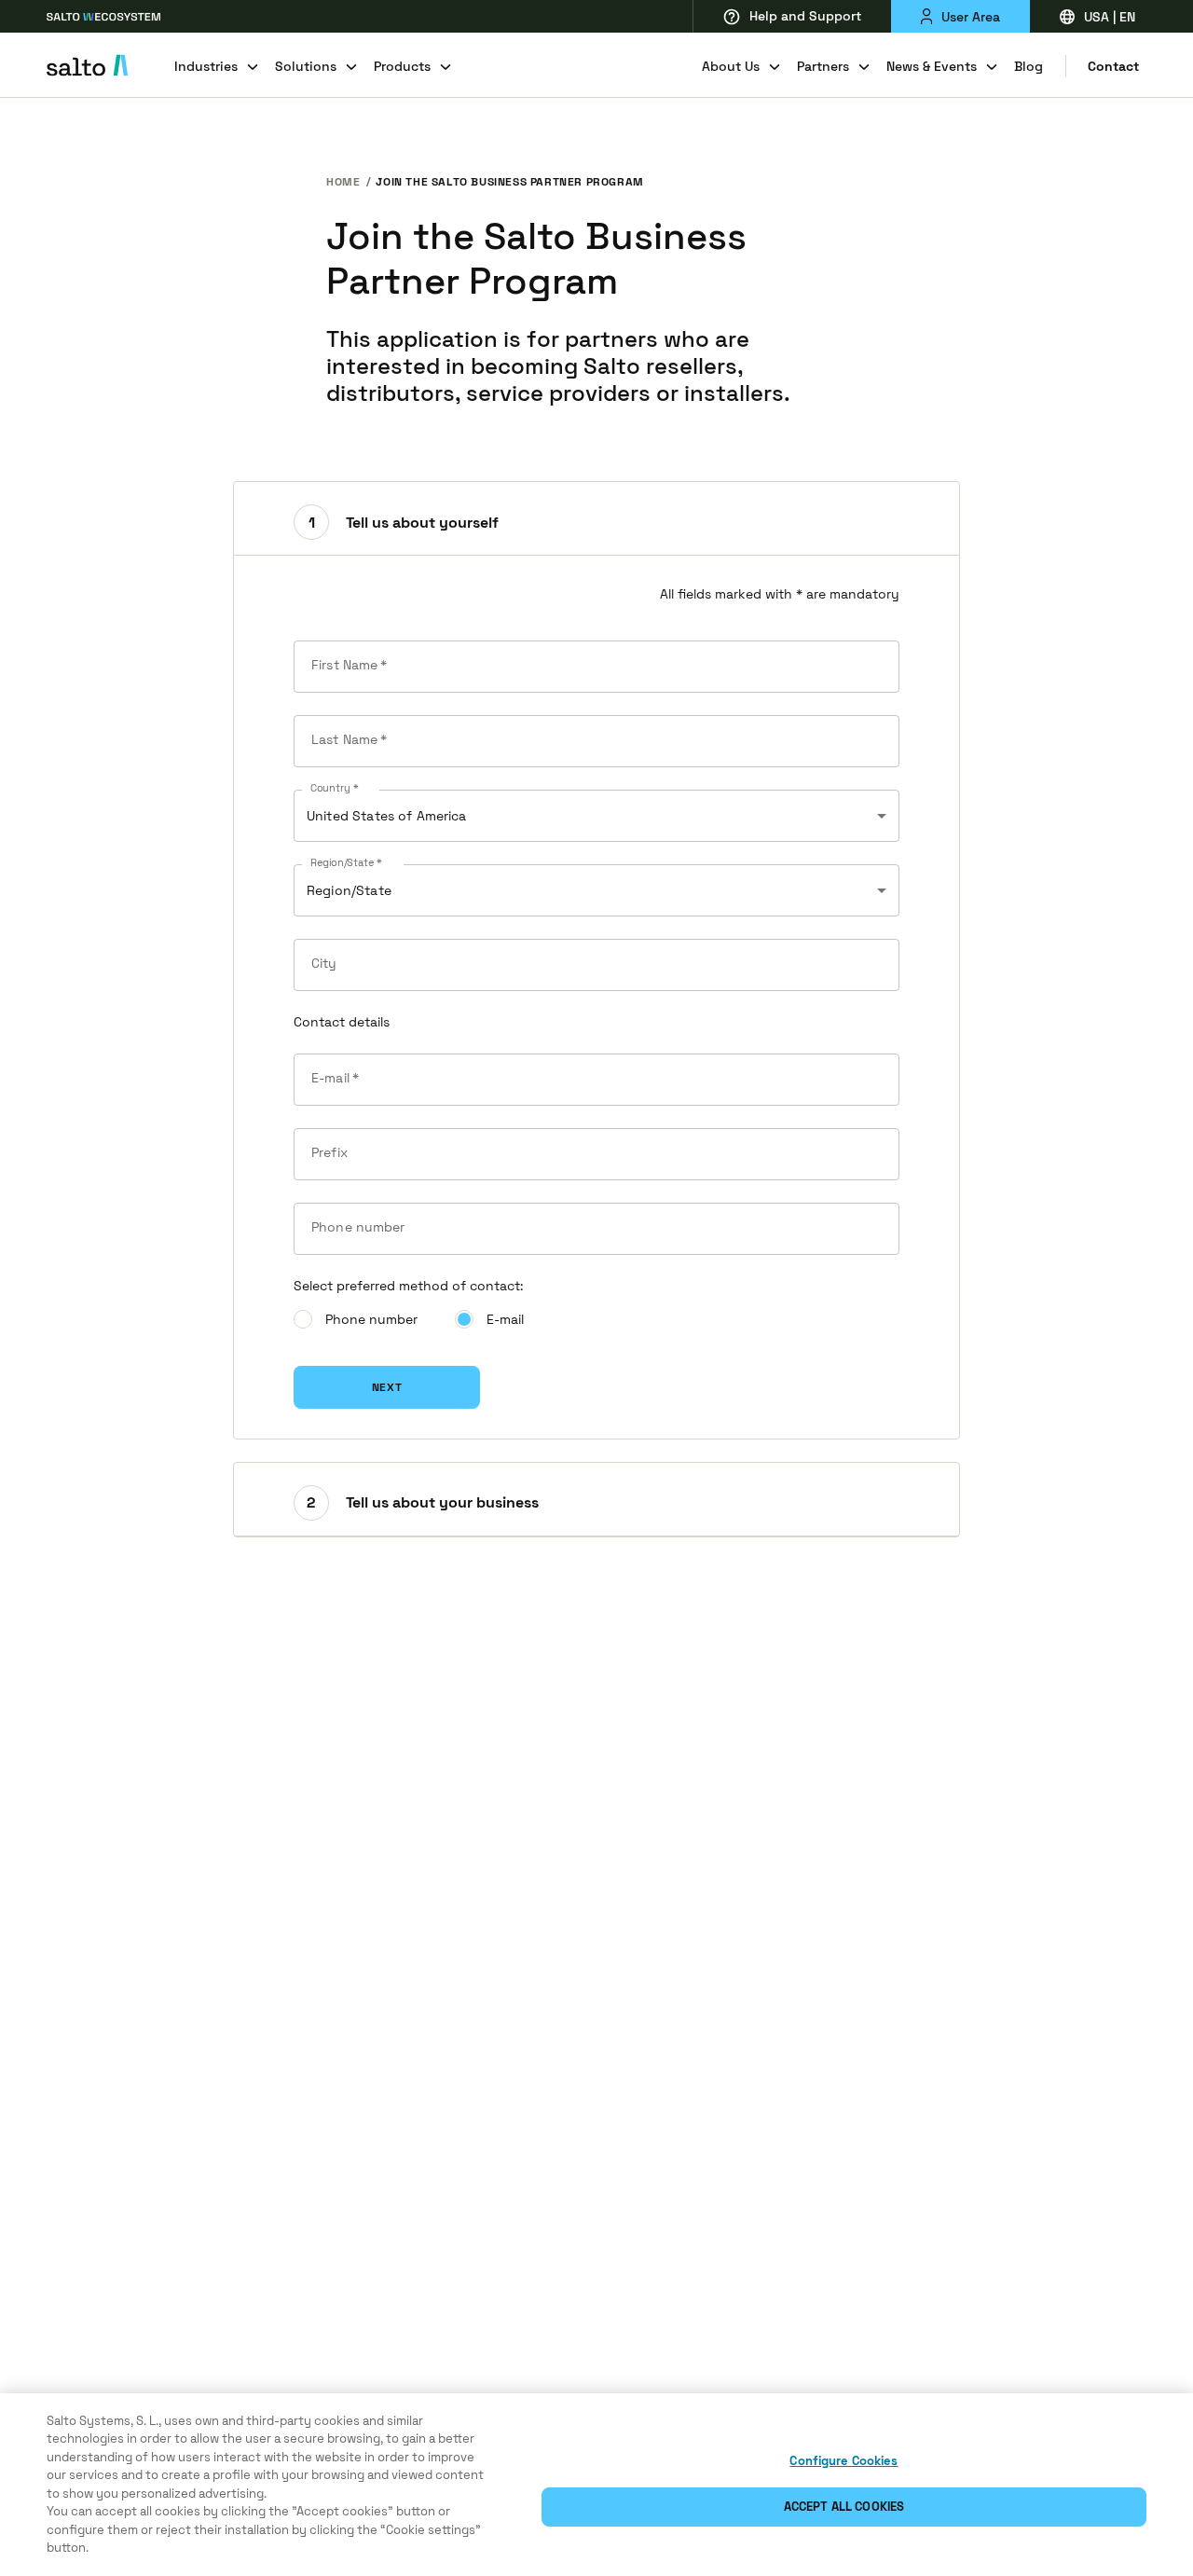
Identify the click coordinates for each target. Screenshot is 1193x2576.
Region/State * (346, 863)
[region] (596, 2485)
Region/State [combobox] (349, 890)
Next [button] (387, 1387)
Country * (334, 789)
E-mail (505, 1319)
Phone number (371, 1319)
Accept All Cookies (844, 2507)
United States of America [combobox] (387, 816)
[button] (596, 519)
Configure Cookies (843, 2461)
